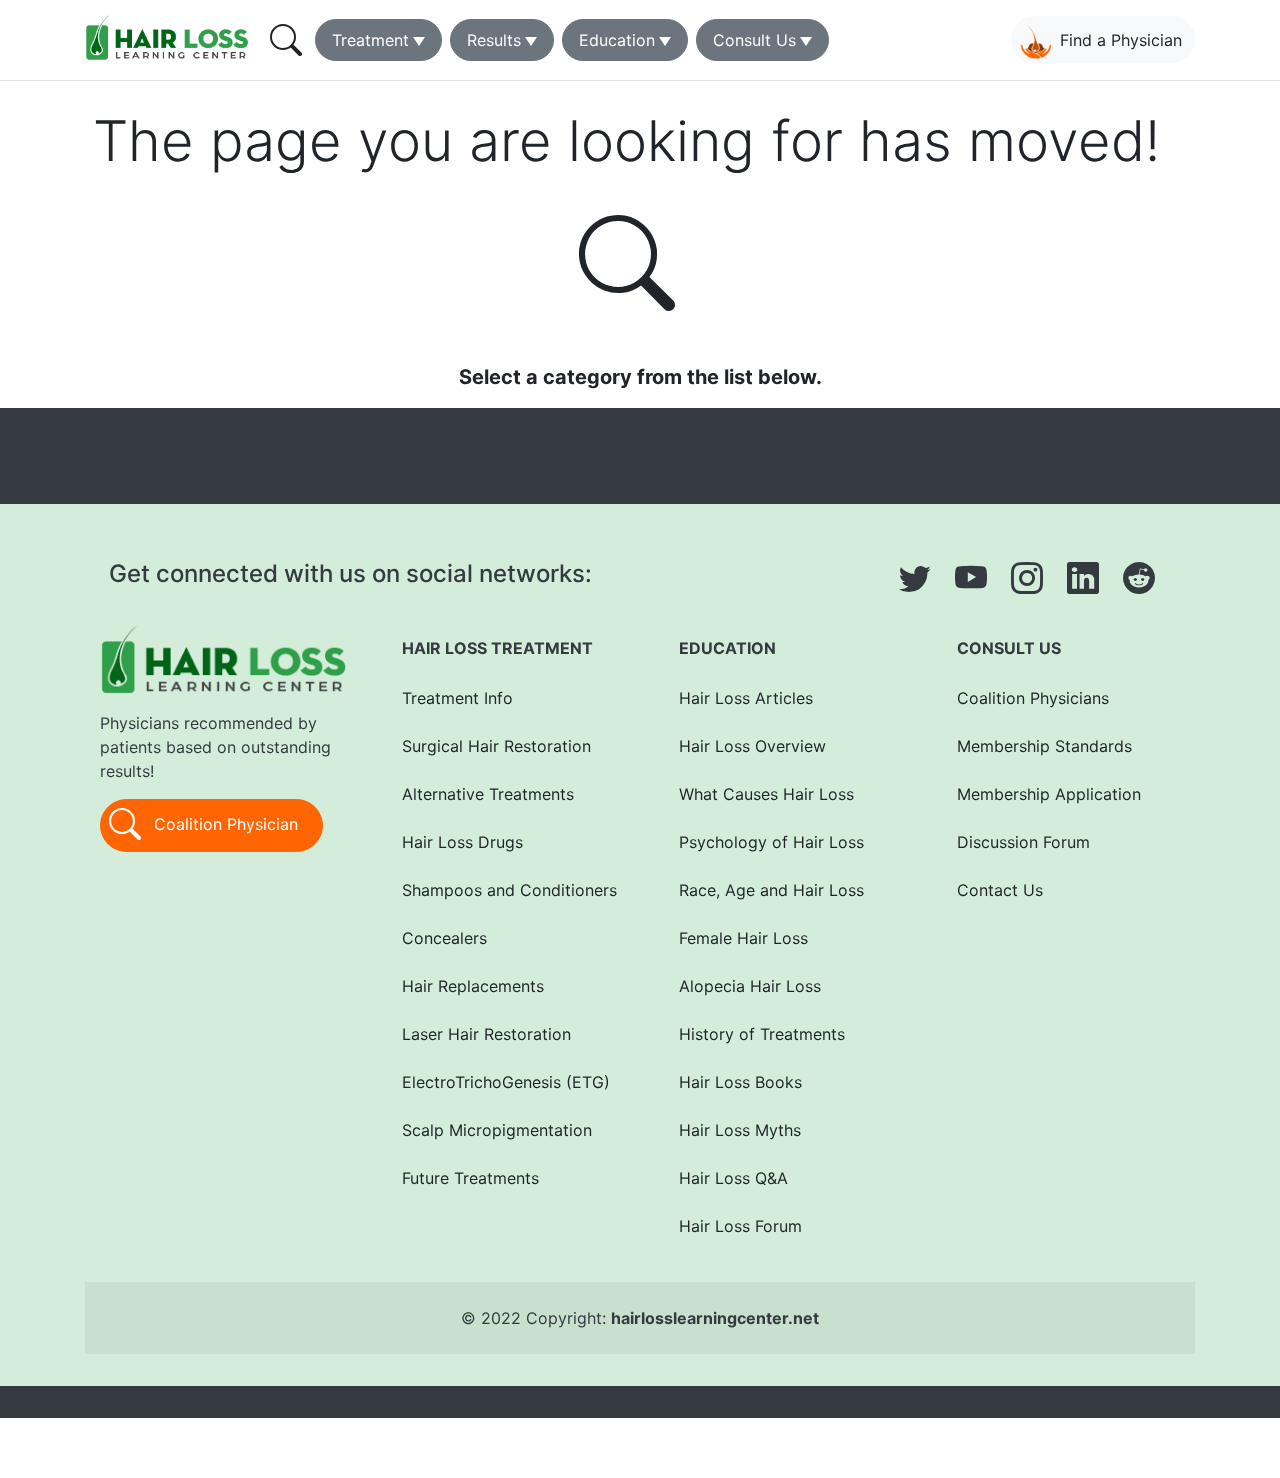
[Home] (171, 37)
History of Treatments (762, 1034)
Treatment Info (457, 698)
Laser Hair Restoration (486, 1034)
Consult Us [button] (754, 40)
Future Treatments (470, 1178)
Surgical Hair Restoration (496, 746)
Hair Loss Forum (740, 1226)
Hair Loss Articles (746, 698)
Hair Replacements (473, 986)
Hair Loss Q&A (733, 1178)
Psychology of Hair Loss (771, 842)
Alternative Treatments (488, 794)
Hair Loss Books (740, 1082)
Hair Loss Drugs (462, 842)
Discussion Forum (1023, 842)
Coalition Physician (223, 824)
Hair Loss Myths (740, 1130)
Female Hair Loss (743, 938)
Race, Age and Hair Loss (771, 890)
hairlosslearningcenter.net (715, 1318)
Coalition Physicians (1033, 698)
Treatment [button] (370, 40)
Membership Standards (1044, 746)
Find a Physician (1121, 40)
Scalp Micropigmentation (497, 1130)
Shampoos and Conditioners (509, 890)
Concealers (444, 938)
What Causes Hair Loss (766, 794)
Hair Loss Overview (752, 746)
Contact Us (1000, 890)
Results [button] (494, 40)
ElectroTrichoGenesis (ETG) (506, 1082)
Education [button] (617, 40)
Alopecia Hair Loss (750, 986)
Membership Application (1049, 794)
